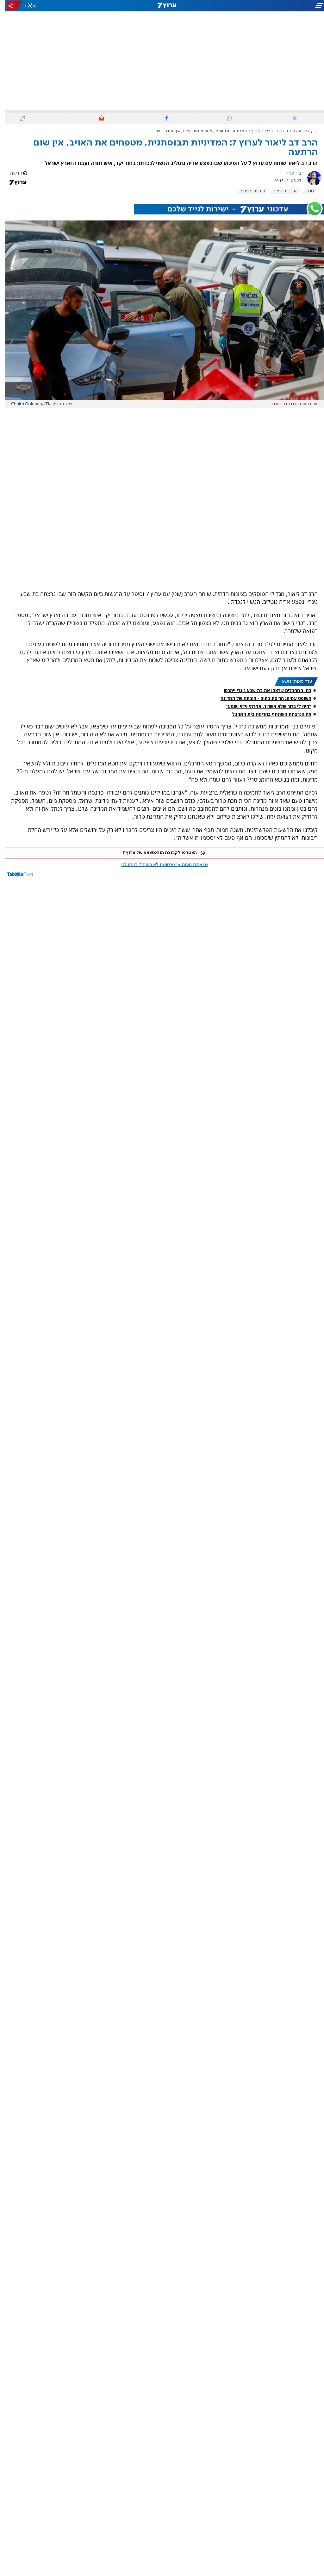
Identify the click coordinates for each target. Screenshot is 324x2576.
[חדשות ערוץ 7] (162, 6)
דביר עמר (290, 173)
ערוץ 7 (308, 131)
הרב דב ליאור (280, 191)
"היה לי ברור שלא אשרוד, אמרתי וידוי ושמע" (264, 706)
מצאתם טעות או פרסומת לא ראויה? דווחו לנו (160, 865)
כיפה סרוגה (290, 131)
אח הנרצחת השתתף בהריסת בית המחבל (267, 714)
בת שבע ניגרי (248, 191)
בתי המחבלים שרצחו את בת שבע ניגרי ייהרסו (263, 690)
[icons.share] (10, 6)
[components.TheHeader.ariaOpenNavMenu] (274, 6)
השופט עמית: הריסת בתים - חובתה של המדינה (261, 698)
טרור (305, 191)
